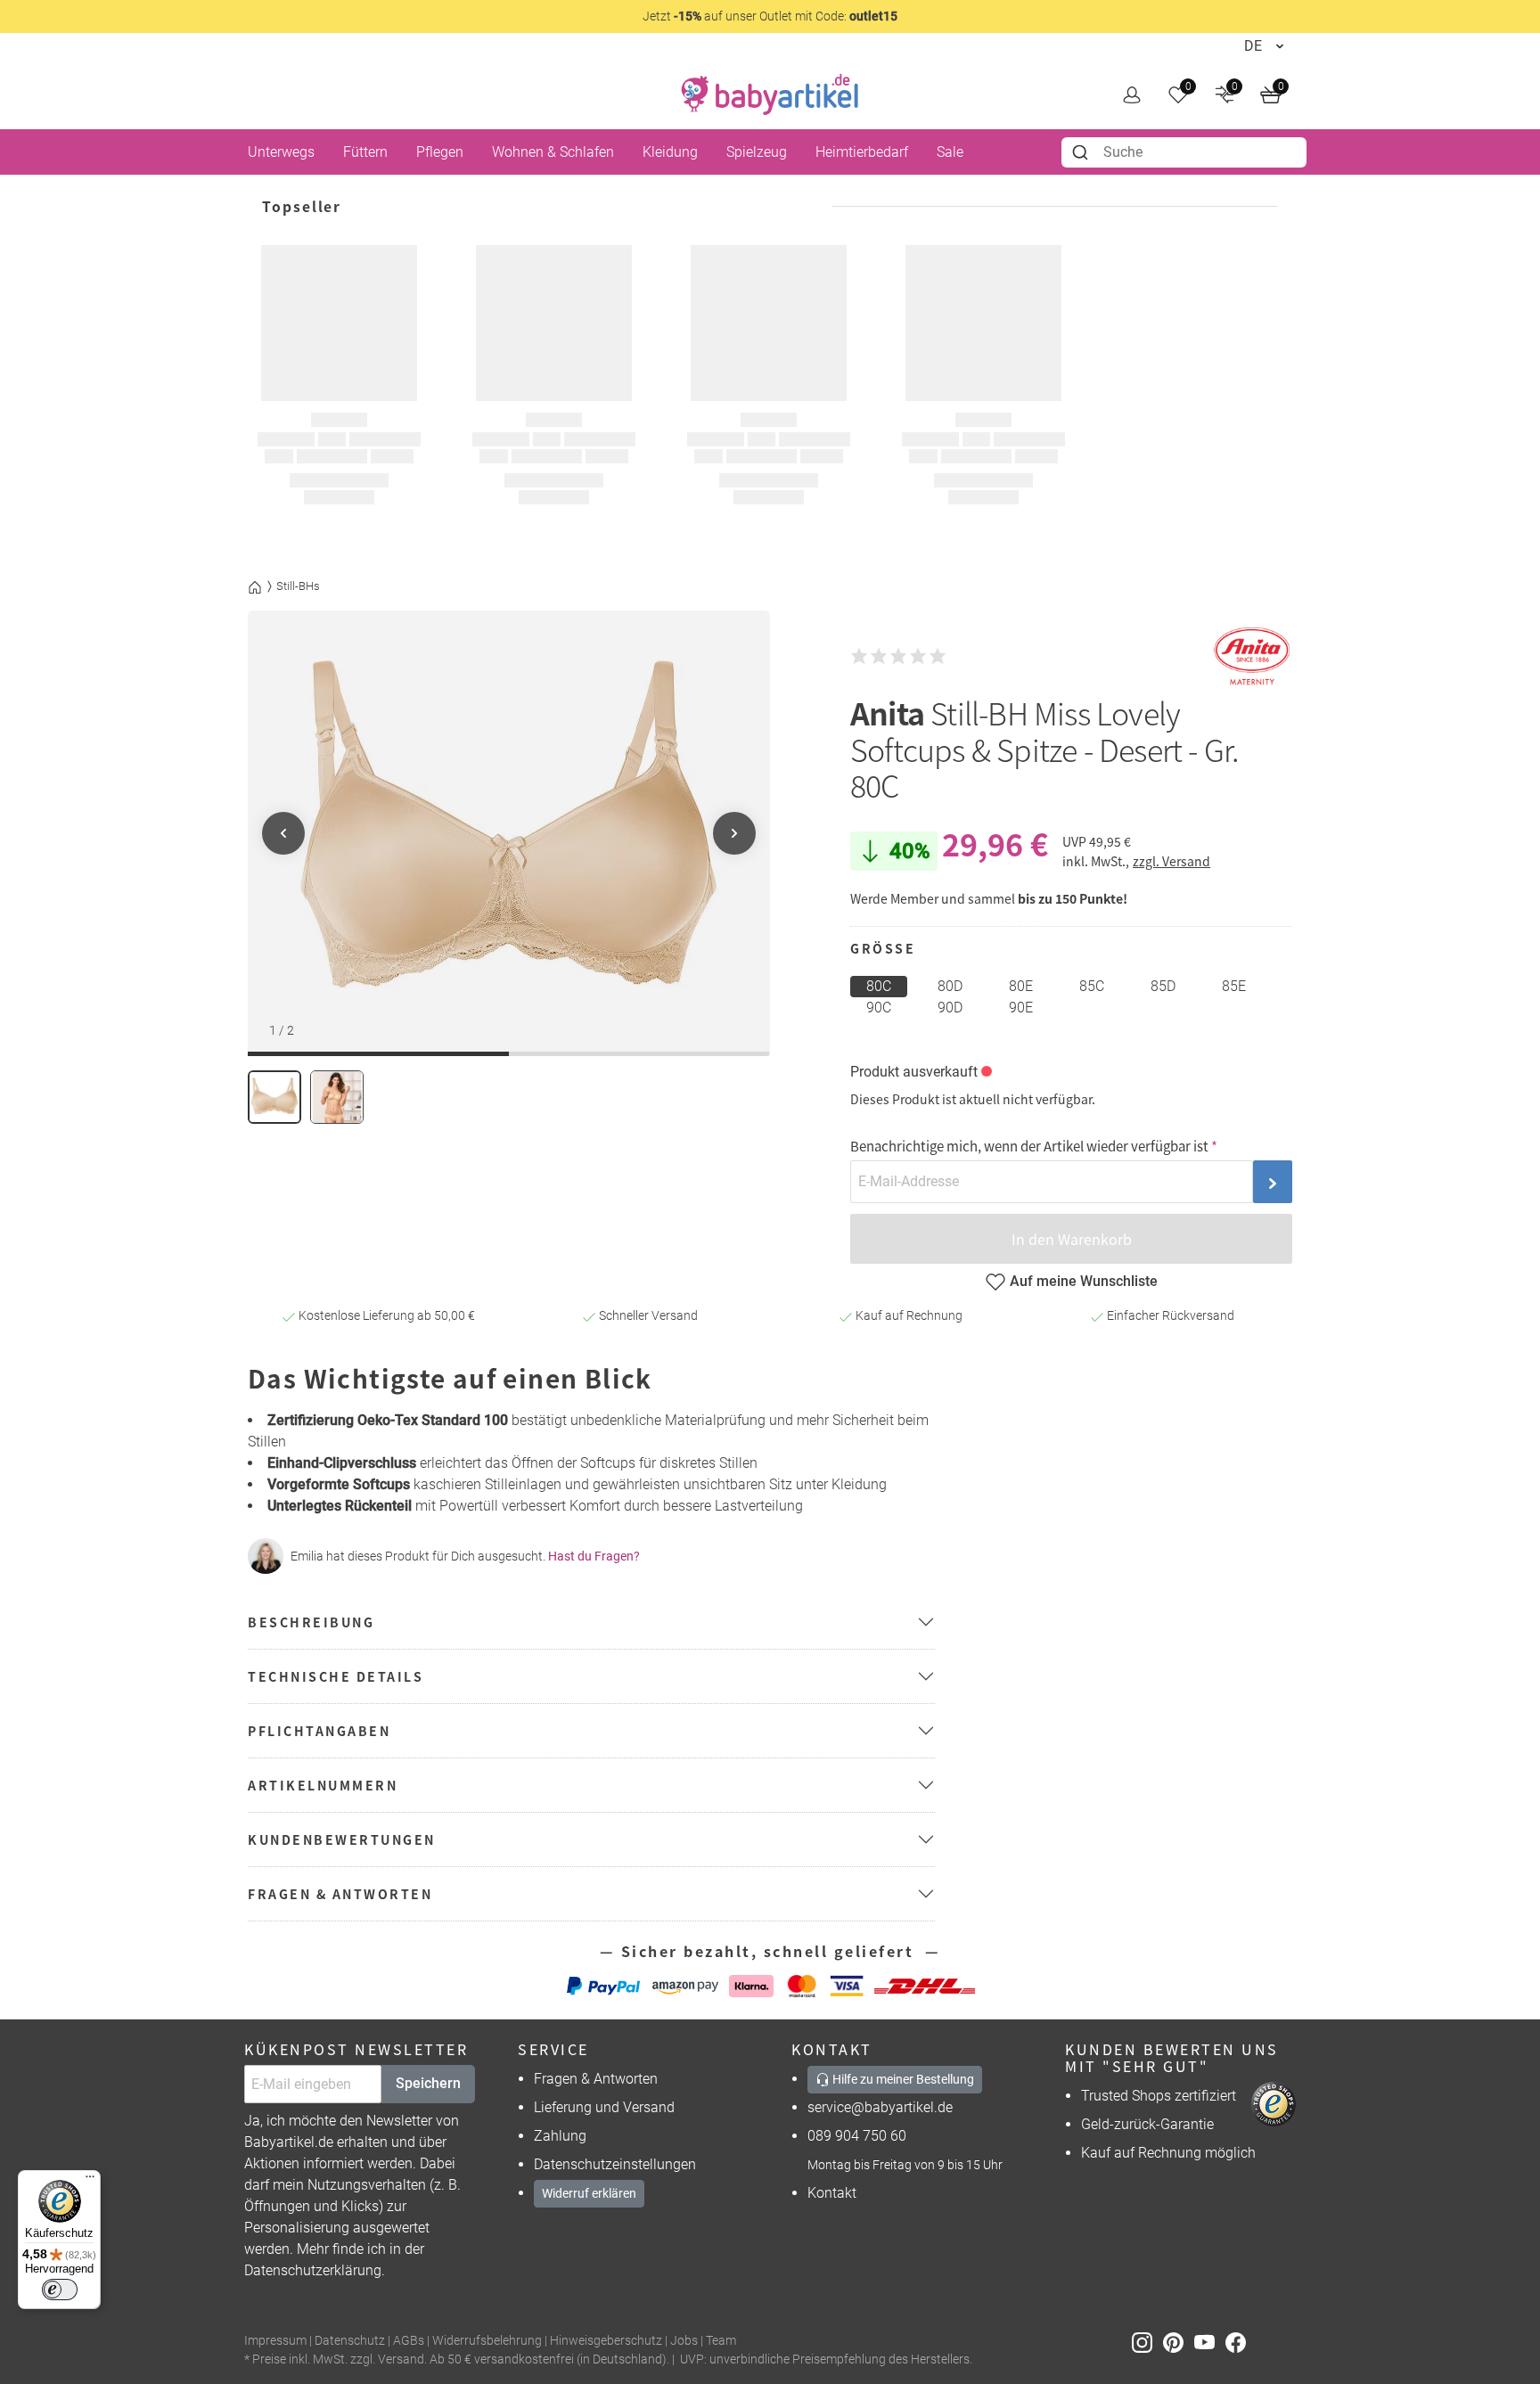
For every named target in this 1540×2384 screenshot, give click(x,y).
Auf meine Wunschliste (1084, 1281)
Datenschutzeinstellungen (615, 2164)
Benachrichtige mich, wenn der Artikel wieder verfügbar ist (1029, 1146)
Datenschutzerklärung (313, 2270)
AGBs (409, 2341)
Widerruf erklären (589, 2193)
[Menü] (90, 2181)
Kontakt (832, 2193)
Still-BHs (298, 586)
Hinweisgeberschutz (606, 2341)
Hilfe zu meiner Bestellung (902, 2079)
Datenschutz (350, 2341)
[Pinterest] (1179, 2342)
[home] (770, 94)
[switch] (60, 2290)
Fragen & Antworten (596, 2079)
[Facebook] (1239, 2342)
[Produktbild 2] (337, 1097)
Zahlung (560, 2136)
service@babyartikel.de (880, 2107)
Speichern (428, 2083)
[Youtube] (1210, 2342)
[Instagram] (1147, 2342)
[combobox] (1184, 152)
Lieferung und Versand (604, 2107)
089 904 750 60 (857, 2136)
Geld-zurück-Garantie (1147, 2124)
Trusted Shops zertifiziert (1159, 2096)
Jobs (684, 2341)
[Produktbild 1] (274, 1097)
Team (721, 2341)
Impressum (275, 2341)
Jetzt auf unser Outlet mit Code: (770, 16)
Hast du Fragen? (594, 1556)
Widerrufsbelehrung (487, 2341)
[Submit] (1082, 152)
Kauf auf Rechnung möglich (1168, 2153)
